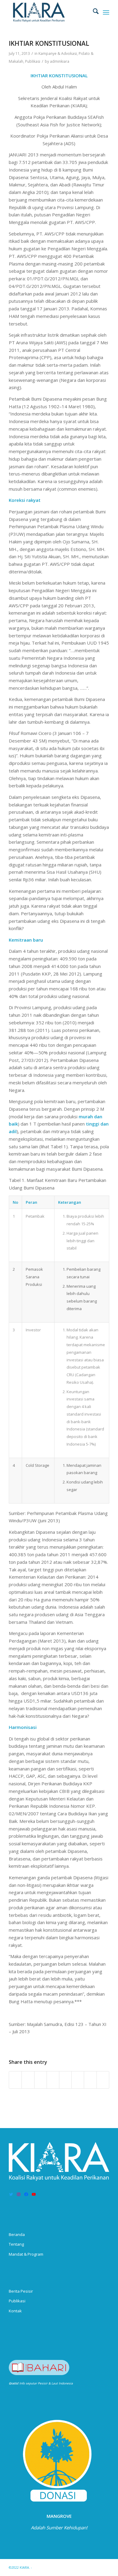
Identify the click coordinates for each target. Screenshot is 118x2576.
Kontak (15, 2311)
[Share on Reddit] (90, 2080)
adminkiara (60, 61)
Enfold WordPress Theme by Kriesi (61, 2567)
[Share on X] (28, 2080)
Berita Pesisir (21, 2291)
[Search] (93, 12)
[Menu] (106, 12)
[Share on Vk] (78, 2080)
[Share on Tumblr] (65, 2080)
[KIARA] (49, 12)
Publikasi (33, 61)
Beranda (17, 2234)
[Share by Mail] (103, 2080)
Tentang (16, 2244)
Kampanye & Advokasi (58, 53)
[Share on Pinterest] (41, 2080)
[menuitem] (93, 12)
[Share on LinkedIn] (53, 2080)
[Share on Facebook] (15, 2080)
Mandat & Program (26, 2254)
